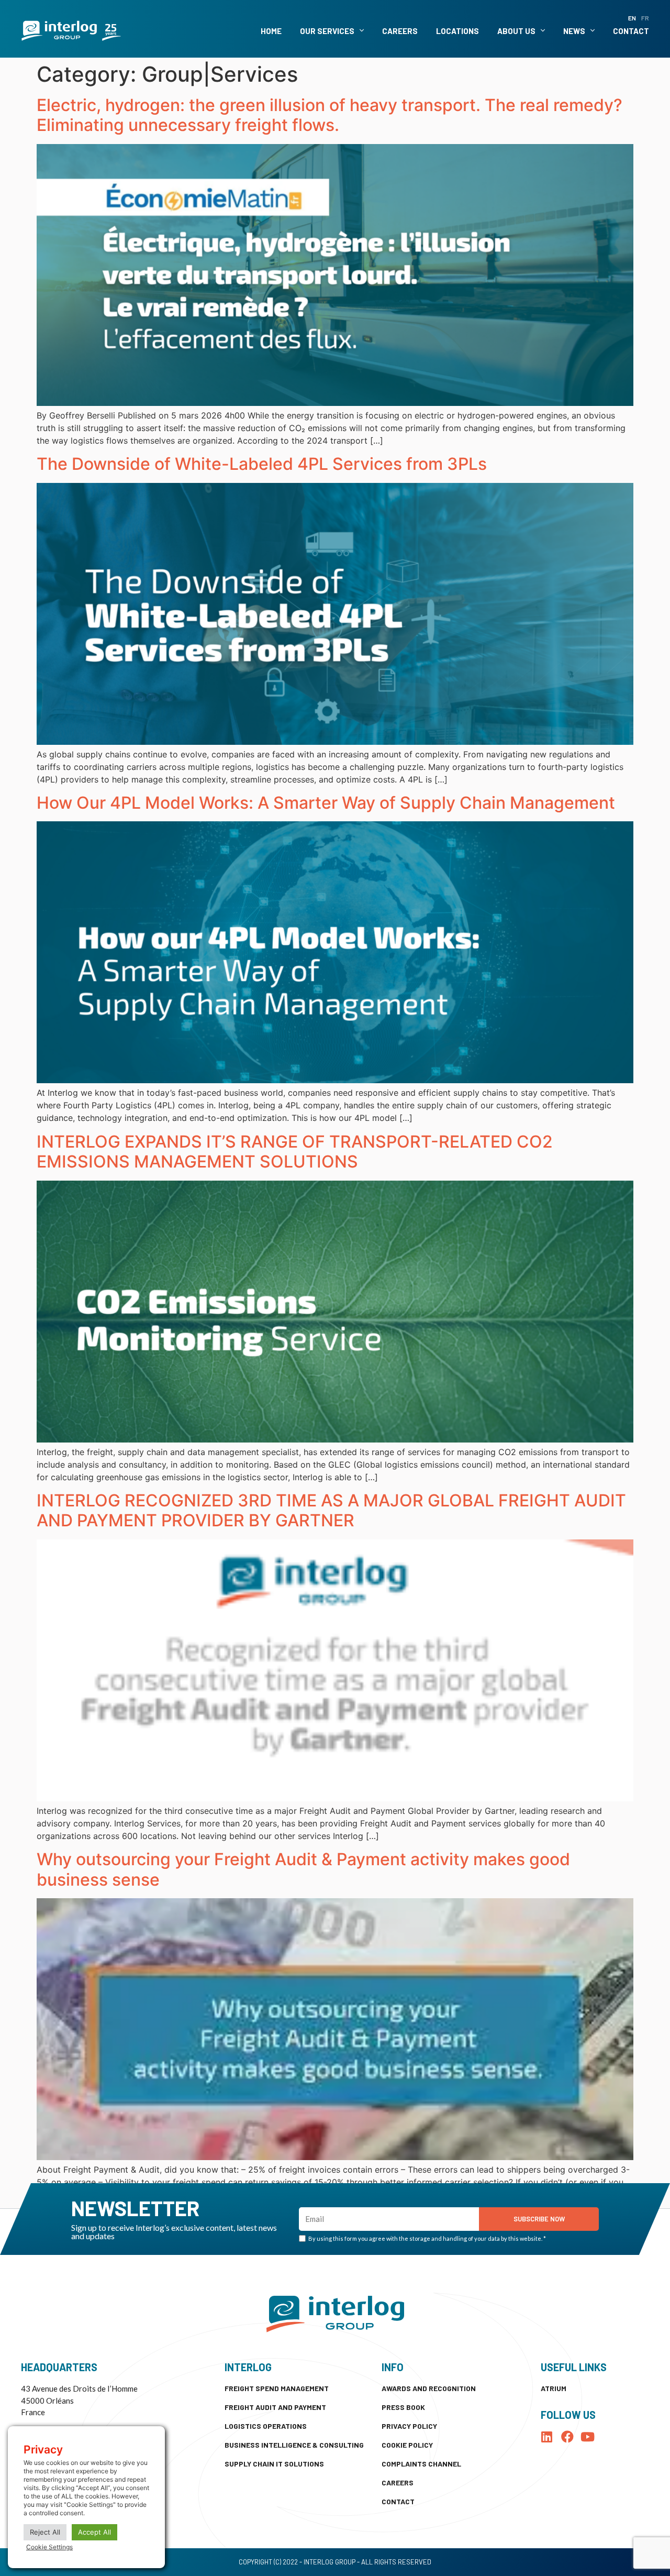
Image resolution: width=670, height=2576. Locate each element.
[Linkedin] (547, 2437)
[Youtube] (588, 2437)
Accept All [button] (94, 2532)
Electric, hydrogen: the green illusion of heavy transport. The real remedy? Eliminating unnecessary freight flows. (330, 115)
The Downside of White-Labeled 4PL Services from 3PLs (262, 464)
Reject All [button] (45, 2532)
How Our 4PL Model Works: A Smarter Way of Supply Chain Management (326, 803)
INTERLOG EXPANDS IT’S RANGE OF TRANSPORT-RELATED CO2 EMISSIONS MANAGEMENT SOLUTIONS (295, 1152)
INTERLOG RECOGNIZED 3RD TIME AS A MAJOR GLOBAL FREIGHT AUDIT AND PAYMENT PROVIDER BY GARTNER (331, 1510)
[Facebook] (567, 2437)
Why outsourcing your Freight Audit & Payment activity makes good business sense (303, 1869)
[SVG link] (71, 31)
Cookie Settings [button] (49, 2547)
